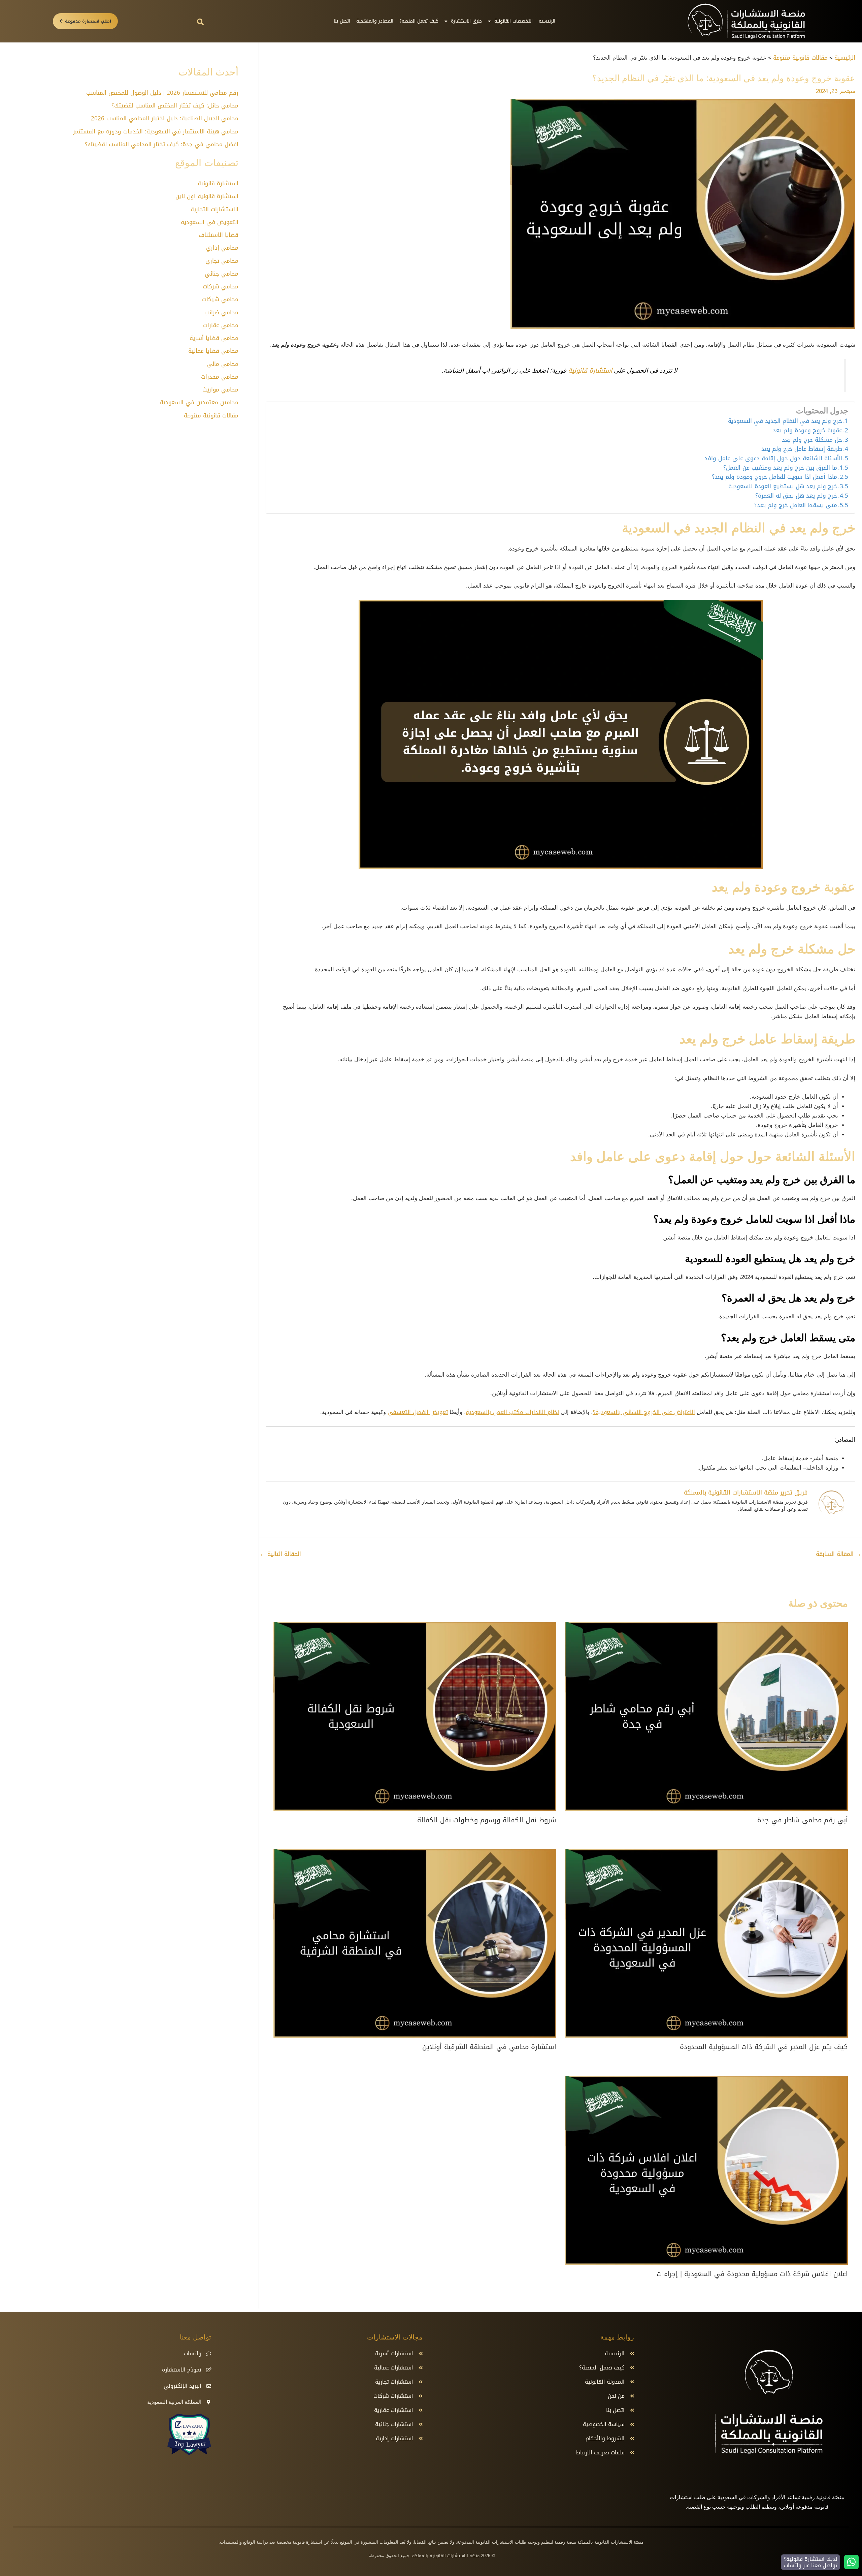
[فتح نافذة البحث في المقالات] (200, 22)
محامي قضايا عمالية (213, 351)
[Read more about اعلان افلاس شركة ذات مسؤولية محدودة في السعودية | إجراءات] (706, 2171)
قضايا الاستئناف (219, 235)
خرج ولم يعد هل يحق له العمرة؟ (796, 496)
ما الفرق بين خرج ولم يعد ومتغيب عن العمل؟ (780, 468)
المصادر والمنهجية (375, 21)
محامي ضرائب (221, 312)
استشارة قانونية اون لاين (207, 196)
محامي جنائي (222, 274)
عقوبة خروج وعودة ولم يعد (807, 431)
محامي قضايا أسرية (214, 338)
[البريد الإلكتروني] (209, 2386)
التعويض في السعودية (210, 222)
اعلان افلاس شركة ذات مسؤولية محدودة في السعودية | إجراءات (752, 2274)
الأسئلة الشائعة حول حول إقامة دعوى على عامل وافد (773, 459)
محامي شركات (221, 286)
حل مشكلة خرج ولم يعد (812, 440)
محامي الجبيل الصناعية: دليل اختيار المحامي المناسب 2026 (165, 118)
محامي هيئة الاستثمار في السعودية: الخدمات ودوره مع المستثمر (156, 131)
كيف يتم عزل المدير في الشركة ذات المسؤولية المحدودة (764, 2047)
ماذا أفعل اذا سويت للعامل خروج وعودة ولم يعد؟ (774, 477)
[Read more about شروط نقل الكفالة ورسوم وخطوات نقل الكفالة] (415, 1717)
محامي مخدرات (220, 377)
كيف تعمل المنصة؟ (419, 21)
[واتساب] (209, 2354)
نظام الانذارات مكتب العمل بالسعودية (512, 1412)
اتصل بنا (342, 21)
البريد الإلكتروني (183, 2386)
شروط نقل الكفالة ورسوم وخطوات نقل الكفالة (487, 1820)
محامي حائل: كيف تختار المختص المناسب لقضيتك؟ (175, 105)
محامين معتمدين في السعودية (199, 402)
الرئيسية (547, 21)
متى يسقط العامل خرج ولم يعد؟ (796, 505)
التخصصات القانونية (513, 21)
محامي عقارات (221, 325)
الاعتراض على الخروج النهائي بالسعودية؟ (644, 1412)
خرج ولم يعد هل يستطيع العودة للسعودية (783, 486)
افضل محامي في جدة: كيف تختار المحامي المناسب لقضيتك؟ (162, 144)
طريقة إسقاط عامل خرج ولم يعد (802, 449)
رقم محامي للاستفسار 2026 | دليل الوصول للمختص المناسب (162, 93)
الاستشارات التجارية (214, 209)
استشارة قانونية (590, 371)
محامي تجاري (222, 261)
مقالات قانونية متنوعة (211, 415)
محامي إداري (222, 248)
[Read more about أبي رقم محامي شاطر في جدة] (706, 1717)
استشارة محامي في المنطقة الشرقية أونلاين (489, 2047)
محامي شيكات (220, 299)
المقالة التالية (280, 1554)
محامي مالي (223, 364)
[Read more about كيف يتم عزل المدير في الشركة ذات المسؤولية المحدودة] (706, 1944)
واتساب (193, 2353)
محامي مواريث (220, 389)
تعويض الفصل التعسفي (418, 1412)
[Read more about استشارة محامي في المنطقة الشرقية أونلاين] (415, 1944)
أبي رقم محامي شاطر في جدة (803, 1820)
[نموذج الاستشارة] (209, 2370)
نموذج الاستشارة (182, 2370)
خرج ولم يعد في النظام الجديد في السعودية (785, 421)
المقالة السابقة (839, 1554)
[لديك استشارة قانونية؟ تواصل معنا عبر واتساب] (851, 2562)
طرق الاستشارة (466, 21)
